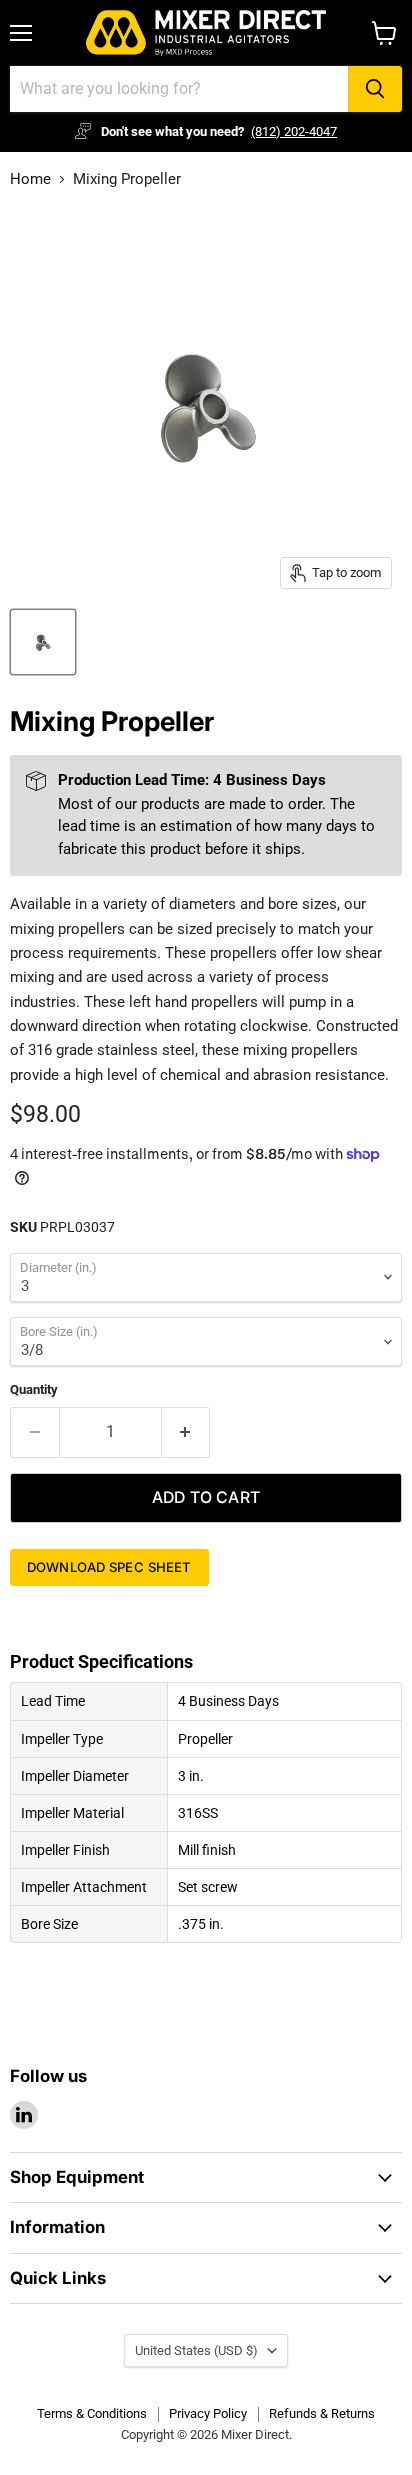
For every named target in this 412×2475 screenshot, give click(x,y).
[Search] (375, 89)
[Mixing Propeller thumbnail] (43, 642)
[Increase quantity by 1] (186, 1432)
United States (196, 2350)
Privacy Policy (208, 2413)
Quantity (34, 1389)
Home (30, 179)
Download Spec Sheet (109, 1567)
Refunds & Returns (322, 2413)
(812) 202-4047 (294, 131)
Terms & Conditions (92, 2413)
